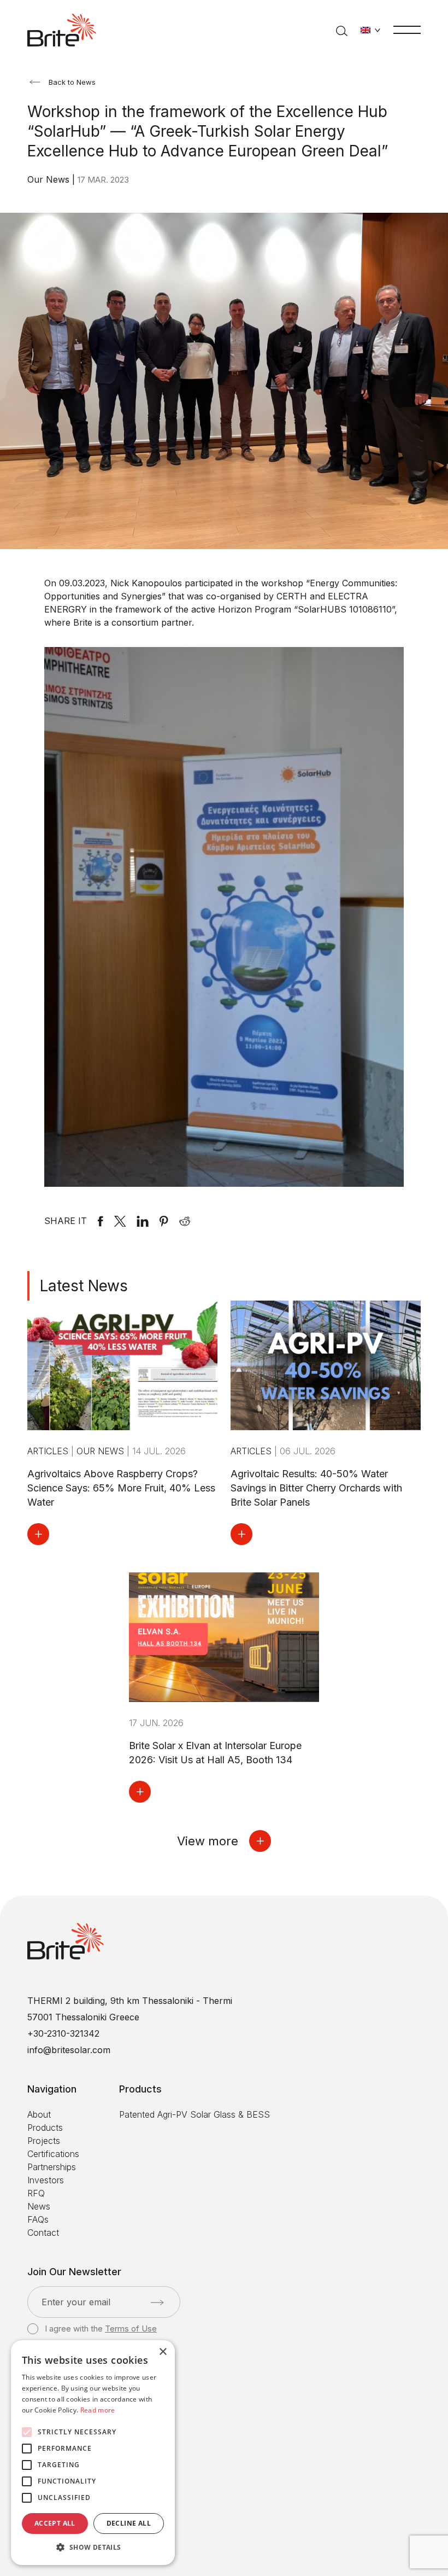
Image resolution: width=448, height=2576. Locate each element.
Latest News (84, 1286)
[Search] (342, 30)
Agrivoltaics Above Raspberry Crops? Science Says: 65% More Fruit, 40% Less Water (121, 1488)
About (39, 2114)
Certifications (53, 2154)
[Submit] (157, 2303)
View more (208, 1841)
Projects (44, 2141)
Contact (43, 2233)
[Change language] (370, 30)
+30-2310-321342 (63, 2033)
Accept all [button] (55, 2523)
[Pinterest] (164, 1221)
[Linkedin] (143, 1221)
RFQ (36, 2193)
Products (45, 2128)
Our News (50, 179)
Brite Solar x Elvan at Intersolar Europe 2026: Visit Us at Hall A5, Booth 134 (215, 1753)
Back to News (72, 82)
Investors (46, 2180)
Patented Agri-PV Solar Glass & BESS (194, 2114)
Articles (49, 1451)
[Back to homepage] (62, 30)
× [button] (163, 2352)
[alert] (93, 2453)
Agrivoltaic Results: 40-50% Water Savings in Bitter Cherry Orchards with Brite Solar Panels (316, 1488)
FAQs (38, 2219)
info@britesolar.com (69, 2050)
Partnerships (52, 2167)
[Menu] (407, 29)
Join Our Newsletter (74, 2272)
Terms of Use (131, 2329)
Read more (98, 2410)
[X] (120, 1221)
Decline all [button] (129, 2523)
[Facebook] (101, 1221)
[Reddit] (185, 1221)
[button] (93, 2548)
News (39, 2206)
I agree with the (101, 2329)
